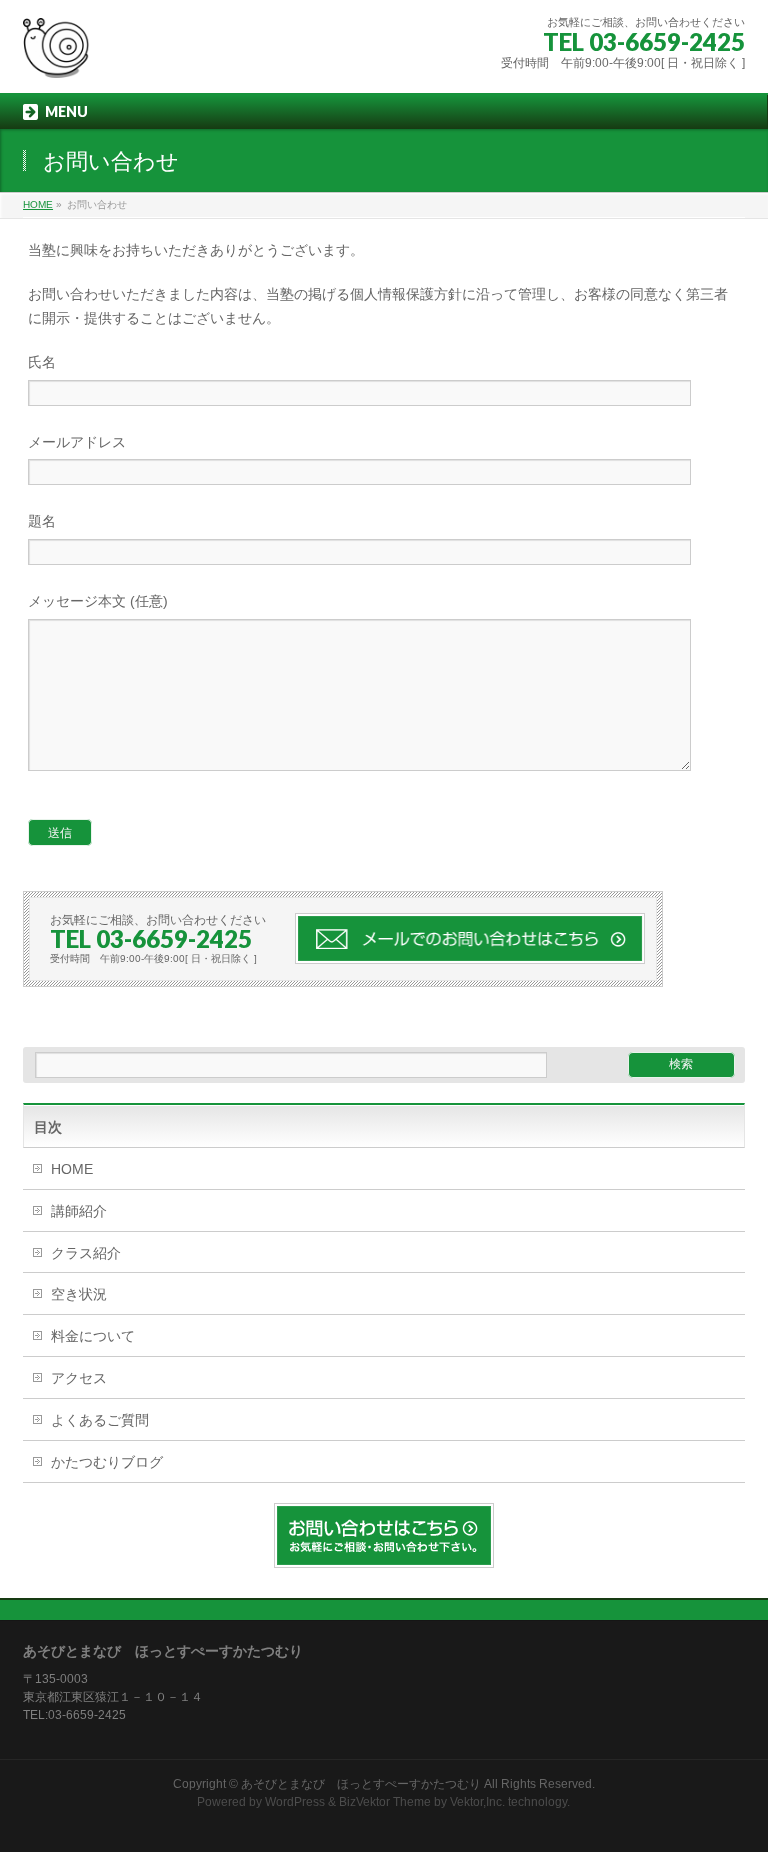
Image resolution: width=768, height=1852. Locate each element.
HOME (72, 1169)
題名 (42, 521)
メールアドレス (77, 442)
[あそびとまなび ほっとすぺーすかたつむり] (56, 55)
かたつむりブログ (107, 1462)
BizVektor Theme (385, 1802)
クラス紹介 (86, 1253)
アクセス (79, 1378)
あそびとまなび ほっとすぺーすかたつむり (361, 1784)
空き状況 (79, 1294)
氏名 (42, 362)
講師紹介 (79, 1211)
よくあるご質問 (100, 1420)
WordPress (295, 1802)
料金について (93, 1336)
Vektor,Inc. (477, 1802)
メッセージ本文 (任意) (98, 601)
